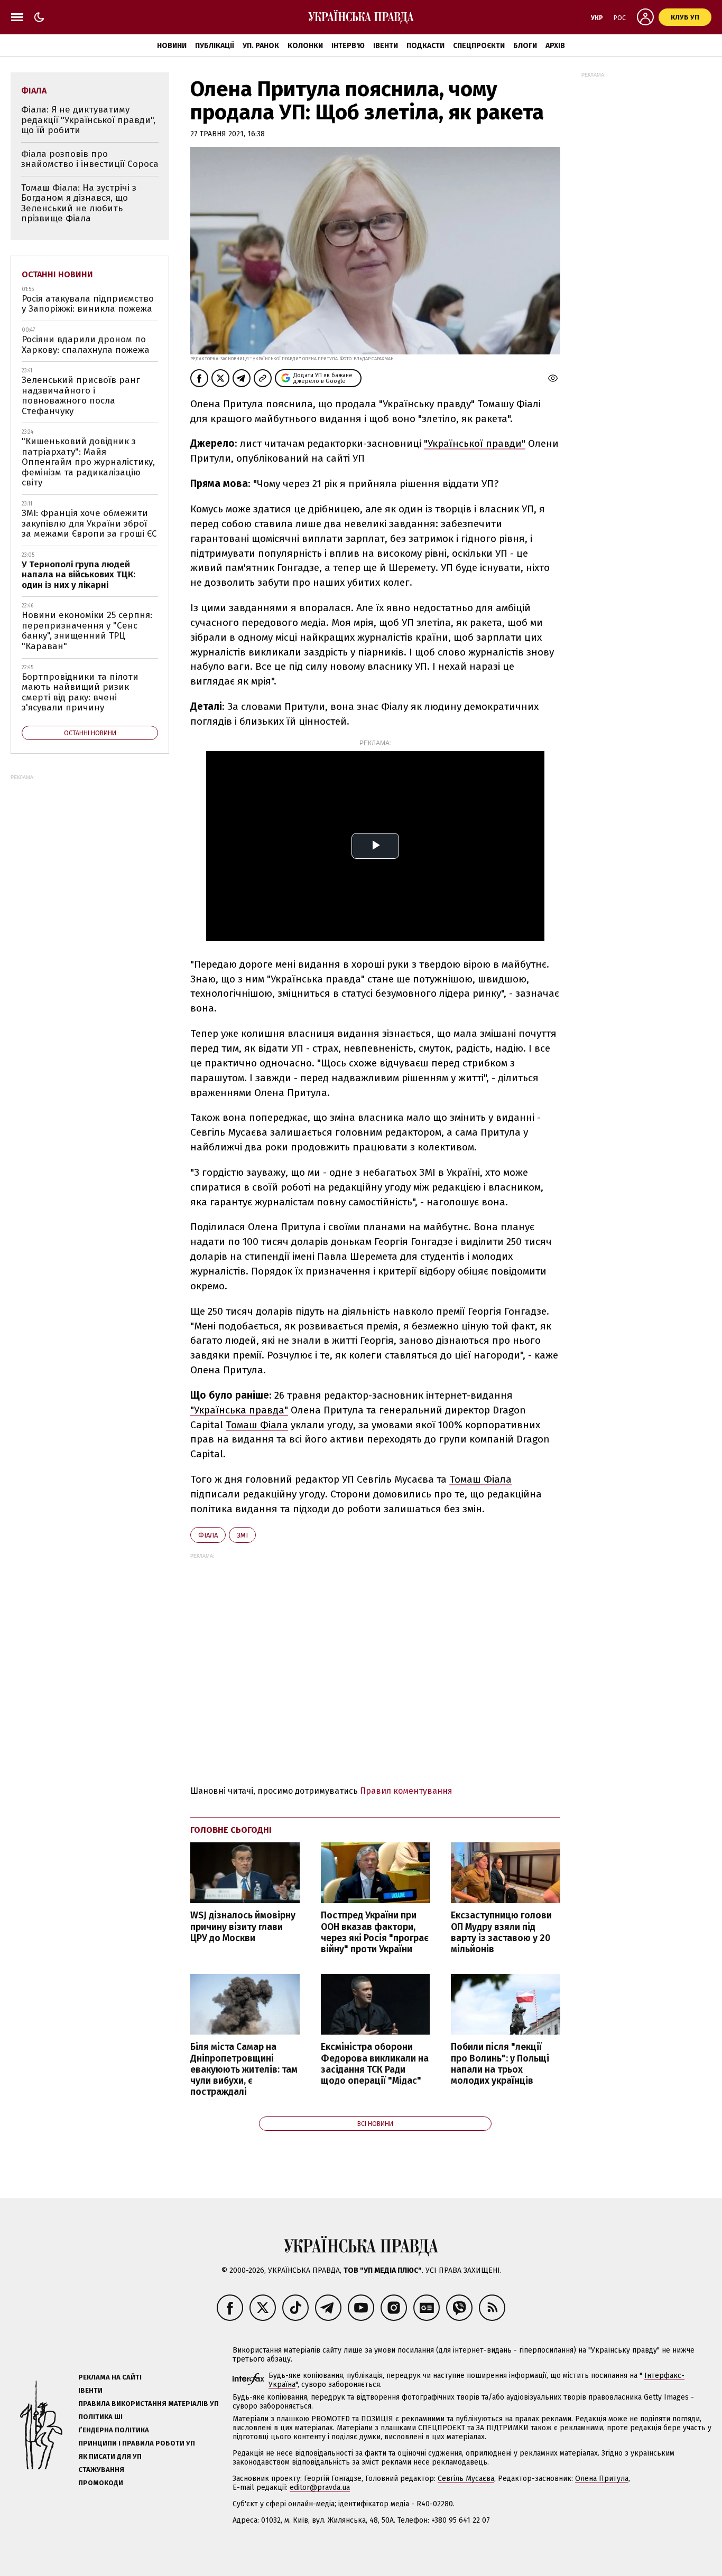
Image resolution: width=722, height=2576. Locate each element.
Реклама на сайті (110, 2377)
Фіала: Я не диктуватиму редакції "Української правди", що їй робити (88, 120)
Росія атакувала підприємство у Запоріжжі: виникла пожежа (88, 304)
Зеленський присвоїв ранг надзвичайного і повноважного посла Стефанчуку (81, 396)
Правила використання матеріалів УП (149, 2404)
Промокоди (101, 2483)
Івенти (386, 46)
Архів (555, 46)
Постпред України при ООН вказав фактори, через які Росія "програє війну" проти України (375, 1932)
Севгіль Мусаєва (466, 2479)
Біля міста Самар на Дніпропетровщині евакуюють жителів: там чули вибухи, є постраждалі (244, 2069)
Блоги (525, 46)
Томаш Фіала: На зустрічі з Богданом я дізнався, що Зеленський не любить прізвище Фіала (79, 203)
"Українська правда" (239, 1410)
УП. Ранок (261, 46)
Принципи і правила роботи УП (137, 2443)
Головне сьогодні (231, 1830)
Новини (172, 46)
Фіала (208, 1535)
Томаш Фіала (257, 1425)
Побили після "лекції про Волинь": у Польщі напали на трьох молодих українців (500, 2064)
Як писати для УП (110, 2456)
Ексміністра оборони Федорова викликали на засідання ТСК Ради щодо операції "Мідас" (375, 2064)
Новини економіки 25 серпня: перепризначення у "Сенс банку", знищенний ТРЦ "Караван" (87, 631)
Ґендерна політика (114, 2430)
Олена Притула (602, 2479)
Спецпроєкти (479, 46)
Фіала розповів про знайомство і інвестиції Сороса (90, 159)
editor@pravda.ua (320, 2488)
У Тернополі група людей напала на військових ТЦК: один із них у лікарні (78, 575)
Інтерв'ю (348, 46)
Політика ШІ (100, 2417)
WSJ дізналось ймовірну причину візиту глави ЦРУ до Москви (243, 1927)
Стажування (101, 2470)
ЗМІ (242, 1535)
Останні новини (57, 274)
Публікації (215, 46)
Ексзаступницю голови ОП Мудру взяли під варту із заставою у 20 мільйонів (501, 1932)
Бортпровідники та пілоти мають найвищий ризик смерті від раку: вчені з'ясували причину (80, 692)
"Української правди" (475, 443)
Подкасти (425, 46)
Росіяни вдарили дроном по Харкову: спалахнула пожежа (86, 345)
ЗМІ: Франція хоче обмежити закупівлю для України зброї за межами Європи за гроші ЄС (89, 523)
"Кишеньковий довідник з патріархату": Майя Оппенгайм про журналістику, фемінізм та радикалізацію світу (88, 462)
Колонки (305, 46)
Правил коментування (406, 1791)
